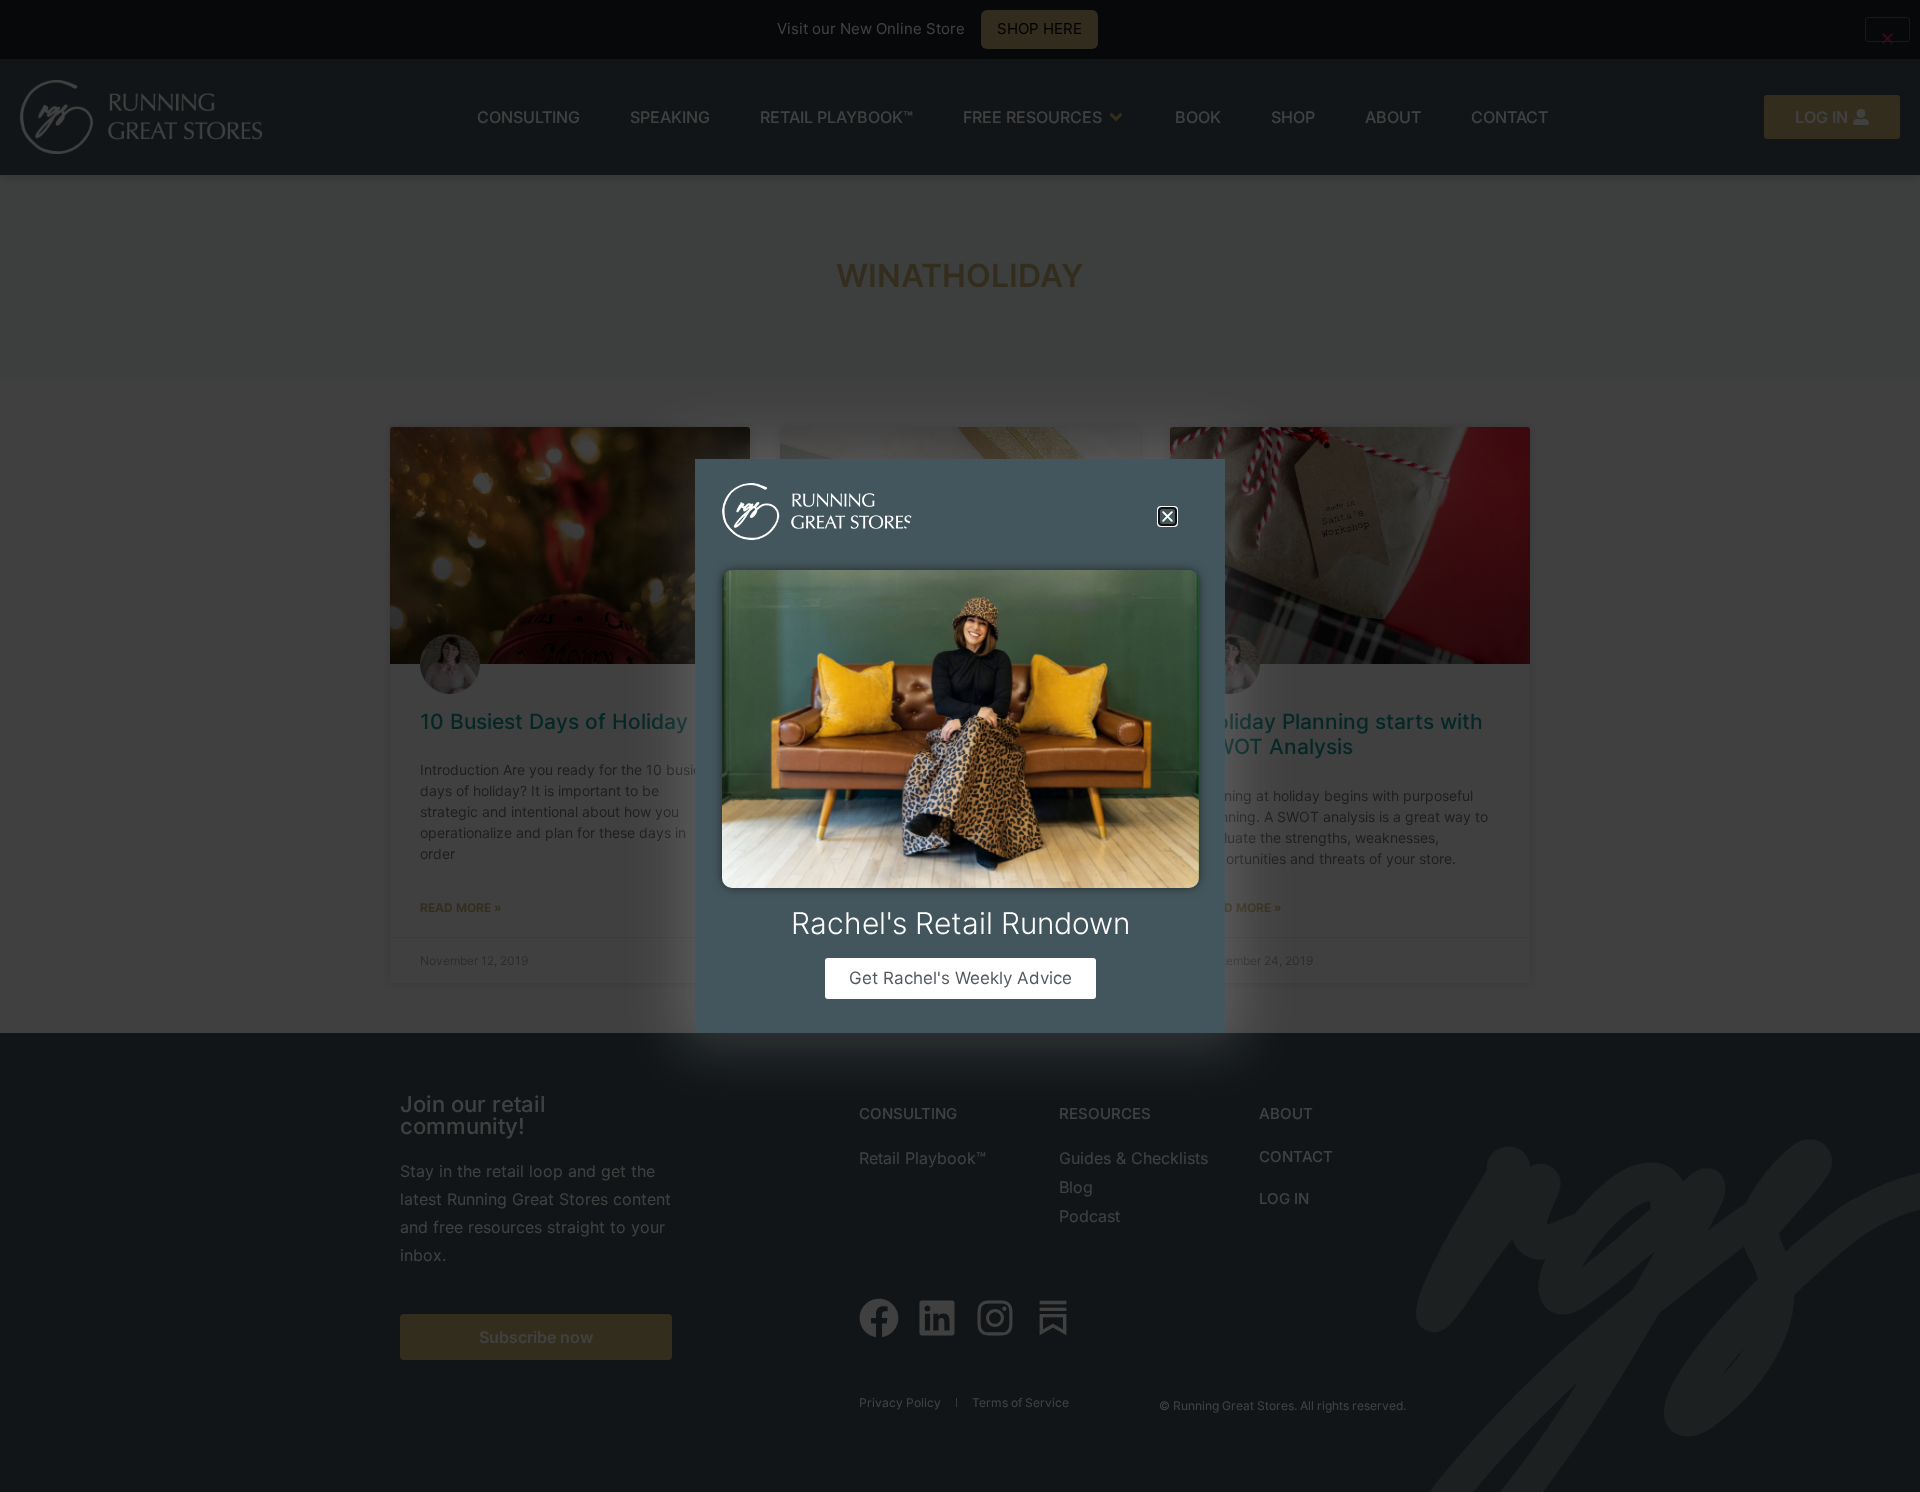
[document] (960, 746)
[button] (1167, 516)
